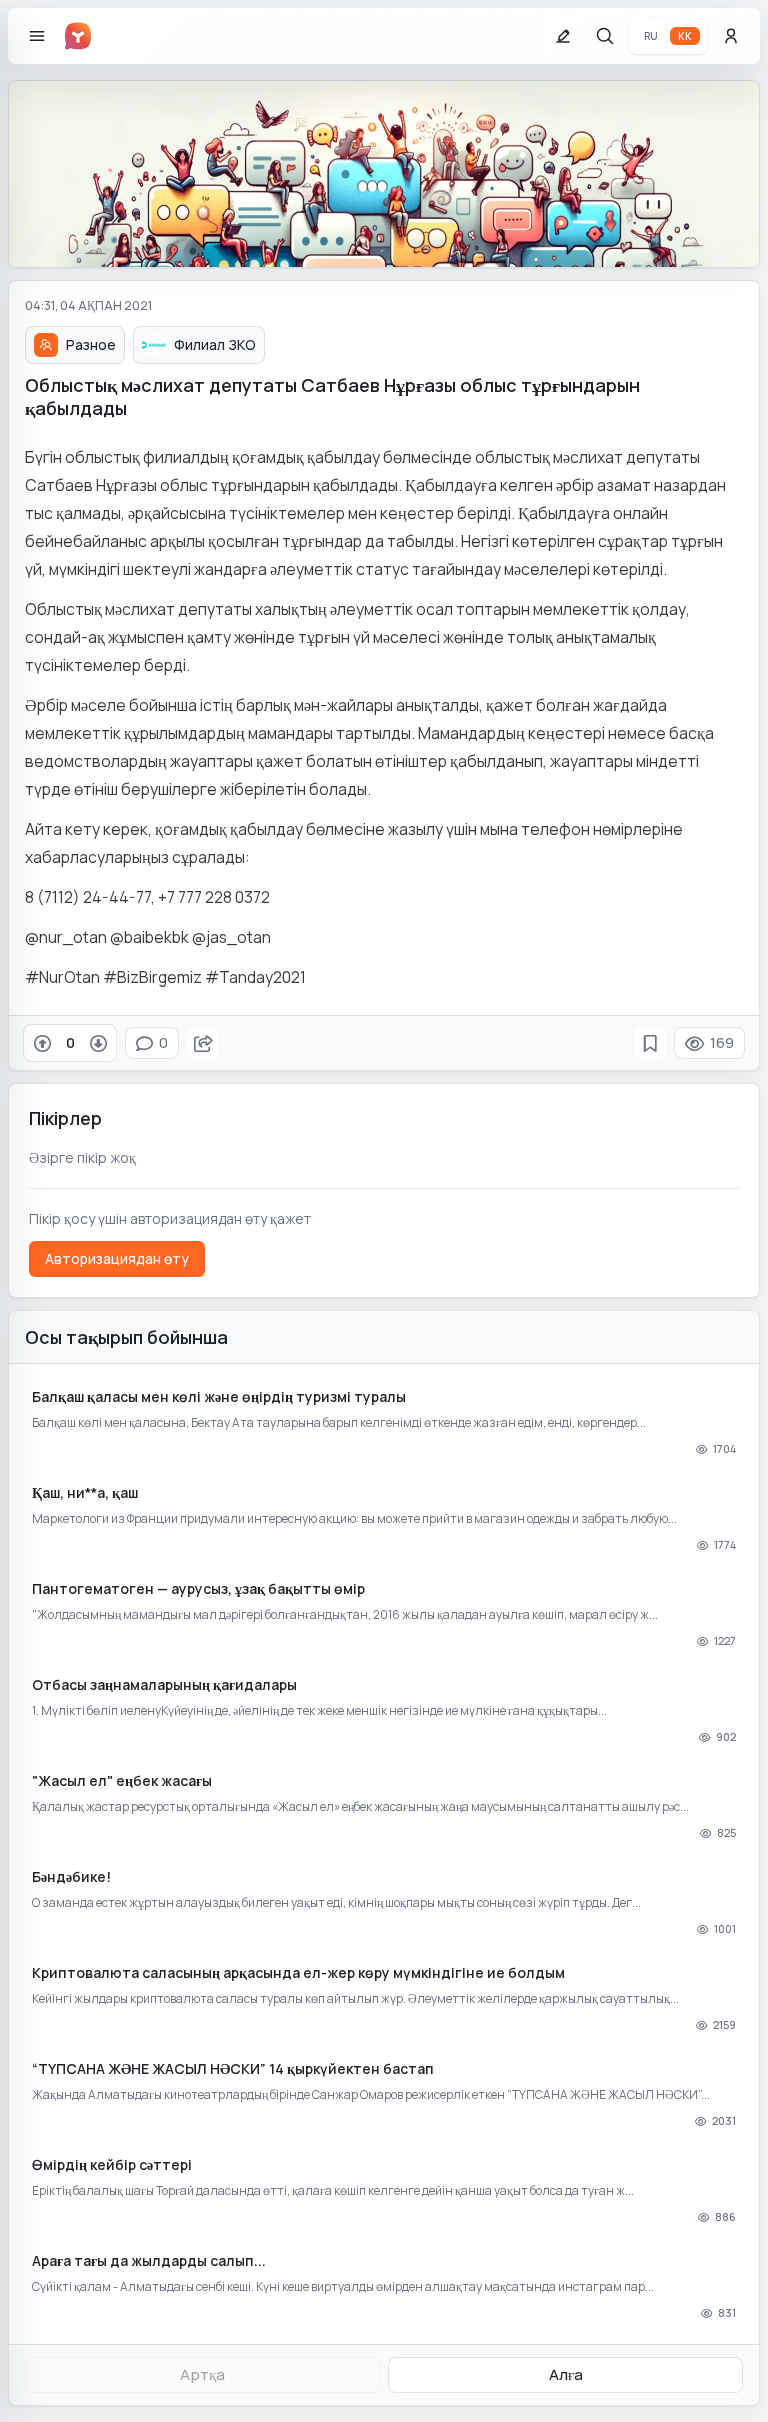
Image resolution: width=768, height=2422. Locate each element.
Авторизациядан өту (117, 1258)
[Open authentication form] (731, 36)
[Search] (605, 36)
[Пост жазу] (563, 36)
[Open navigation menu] (37, 36)
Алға (566, 2374)
